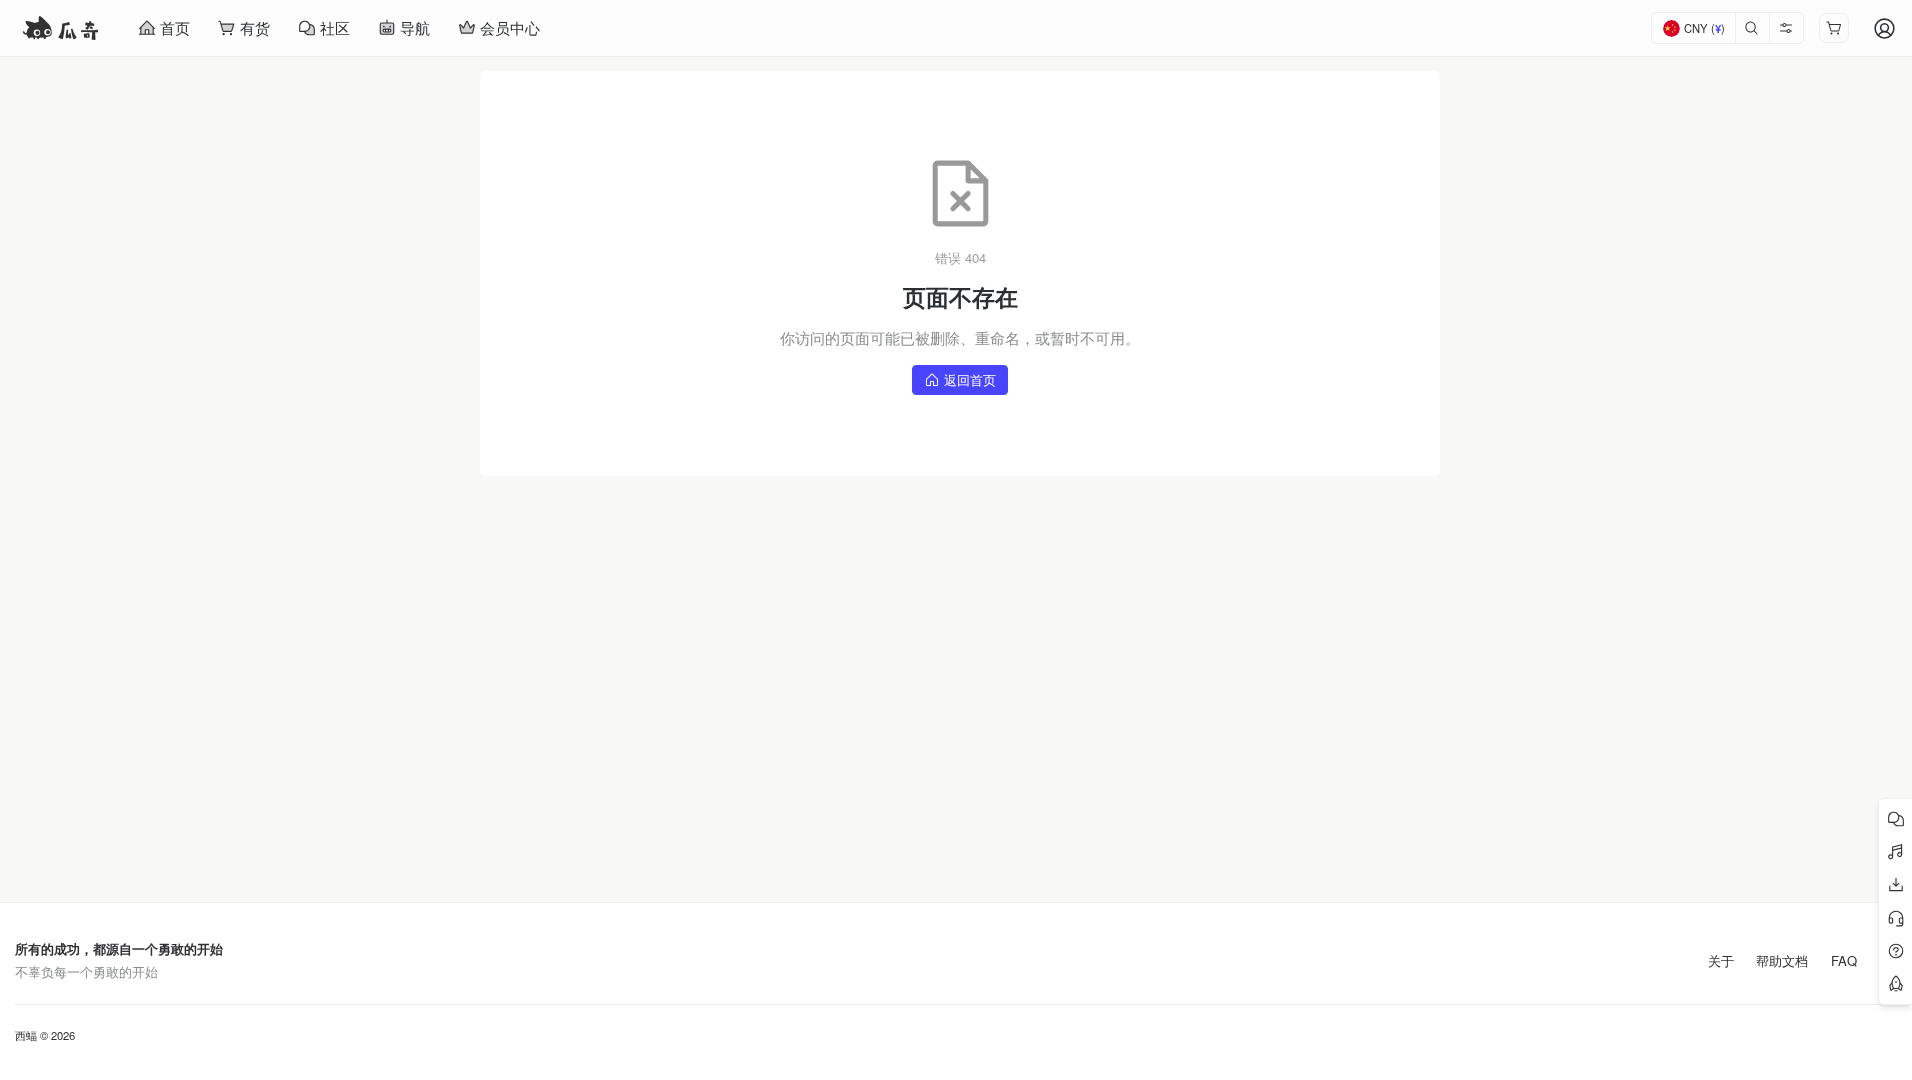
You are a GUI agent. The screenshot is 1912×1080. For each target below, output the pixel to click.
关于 (1721, 961)
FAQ (1844, 961)
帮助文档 (1782, 961)
